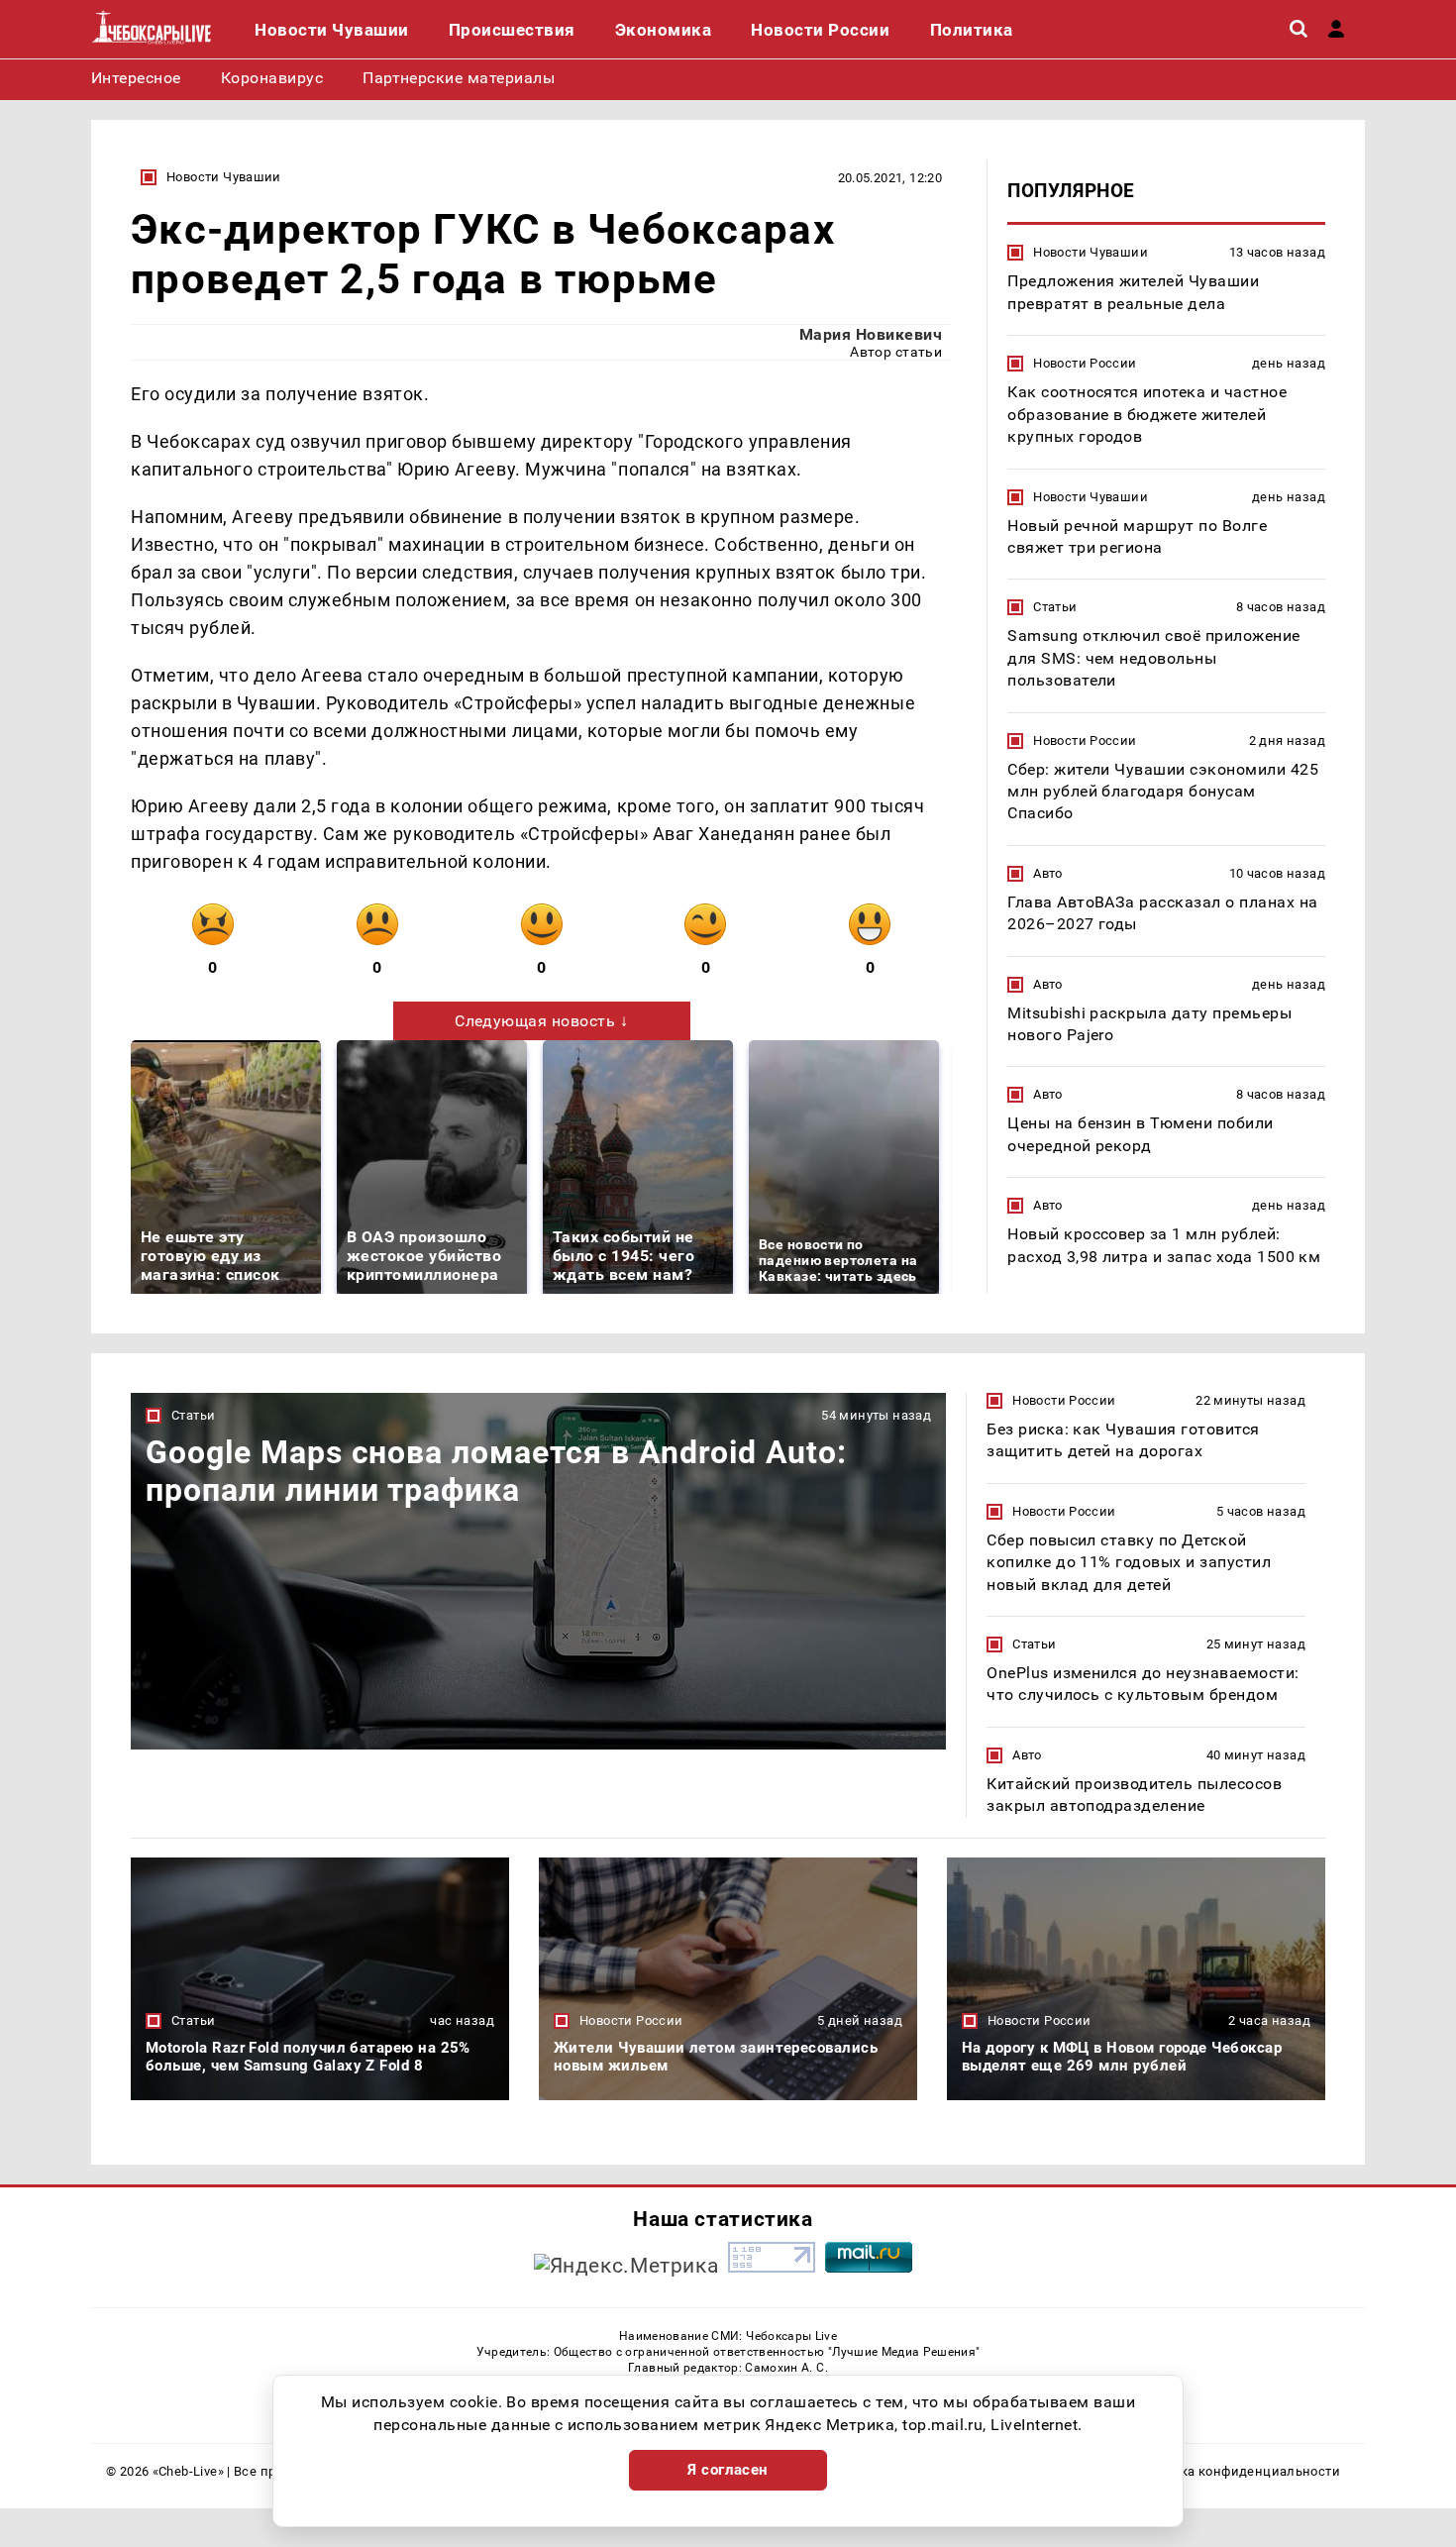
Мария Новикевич (871, 334)
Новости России (1085, 363)
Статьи (1055, 607)
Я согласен (728, 2470)
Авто (1048, 872)
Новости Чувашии (224, 177)
